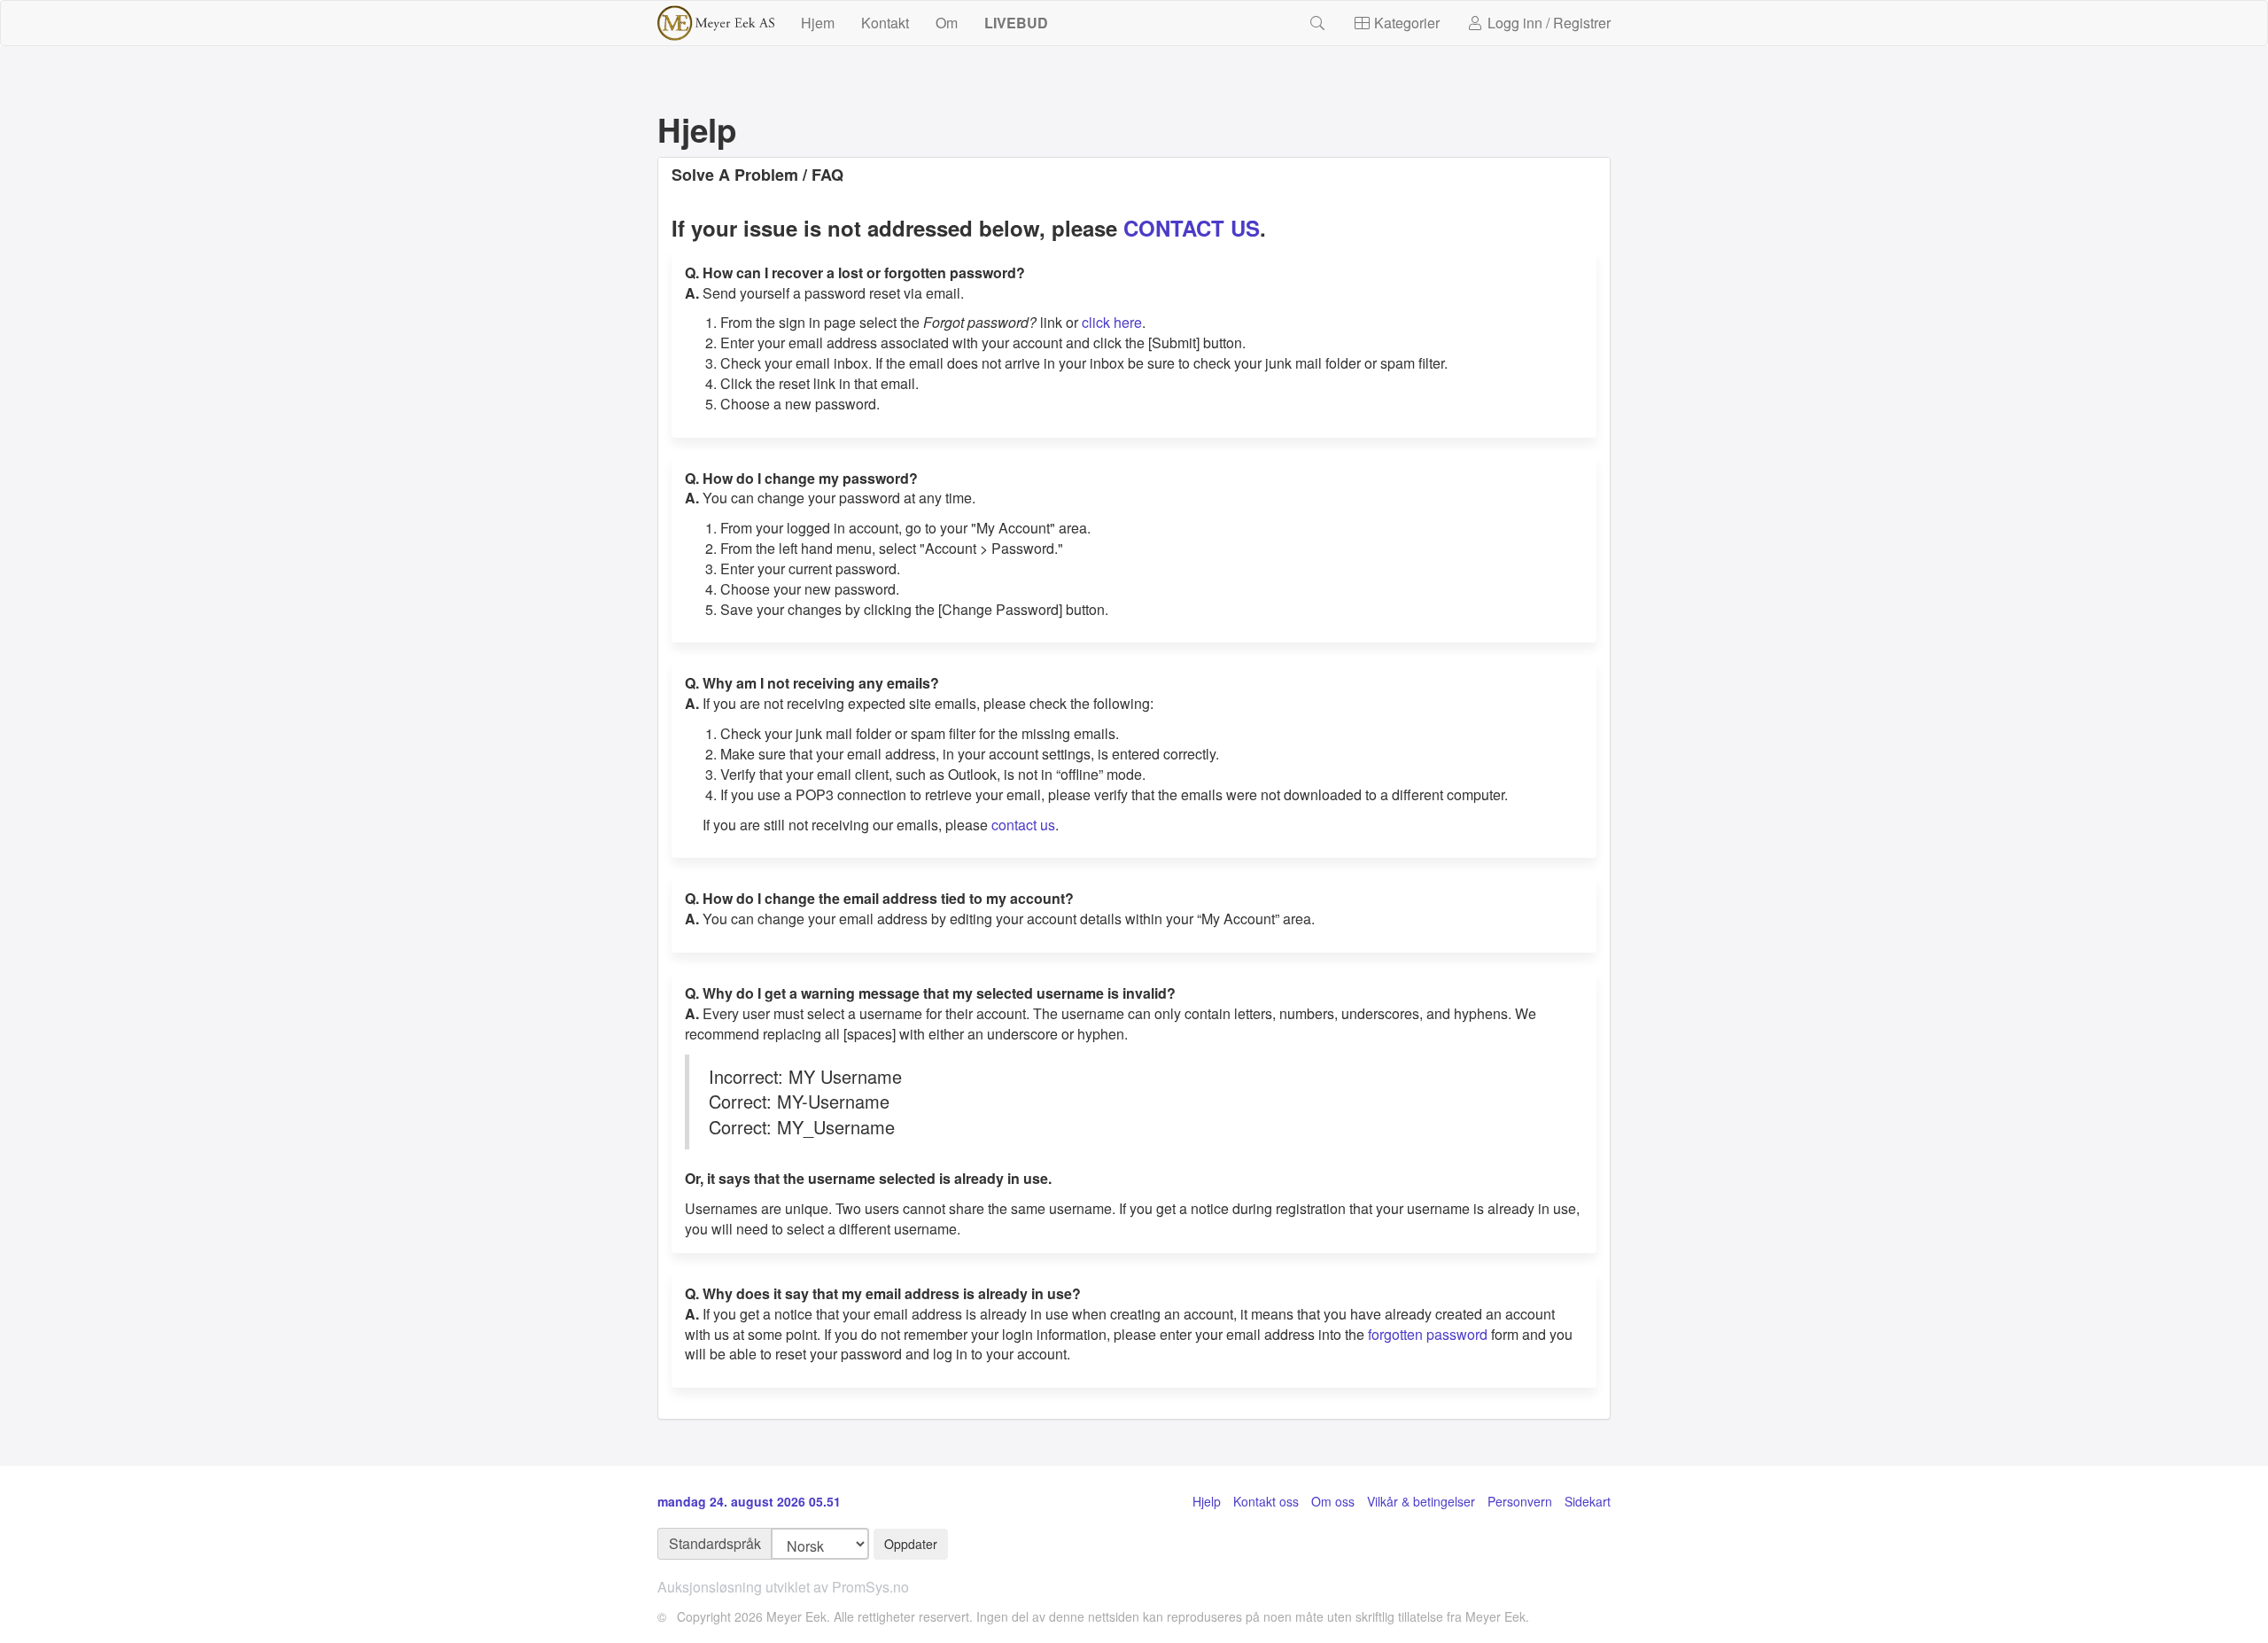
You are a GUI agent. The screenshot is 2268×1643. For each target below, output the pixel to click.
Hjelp (1207, 1501)
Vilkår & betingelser (1421, 1501)
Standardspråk (715, 1543)
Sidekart (1588, 1501)
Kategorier (1405, 23)
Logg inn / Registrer (1547, 23)
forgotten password (1428, 1334)
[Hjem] (716, 23)
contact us (1023, 825)
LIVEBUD (1016, 23)
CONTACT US (1192, 228)
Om (947, 23)
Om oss (1333, 1501)
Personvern (1520, 1501)
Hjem (818, 23)
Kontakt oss (1266, 1501)
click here (1112, 322)
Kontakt (885, 23)
